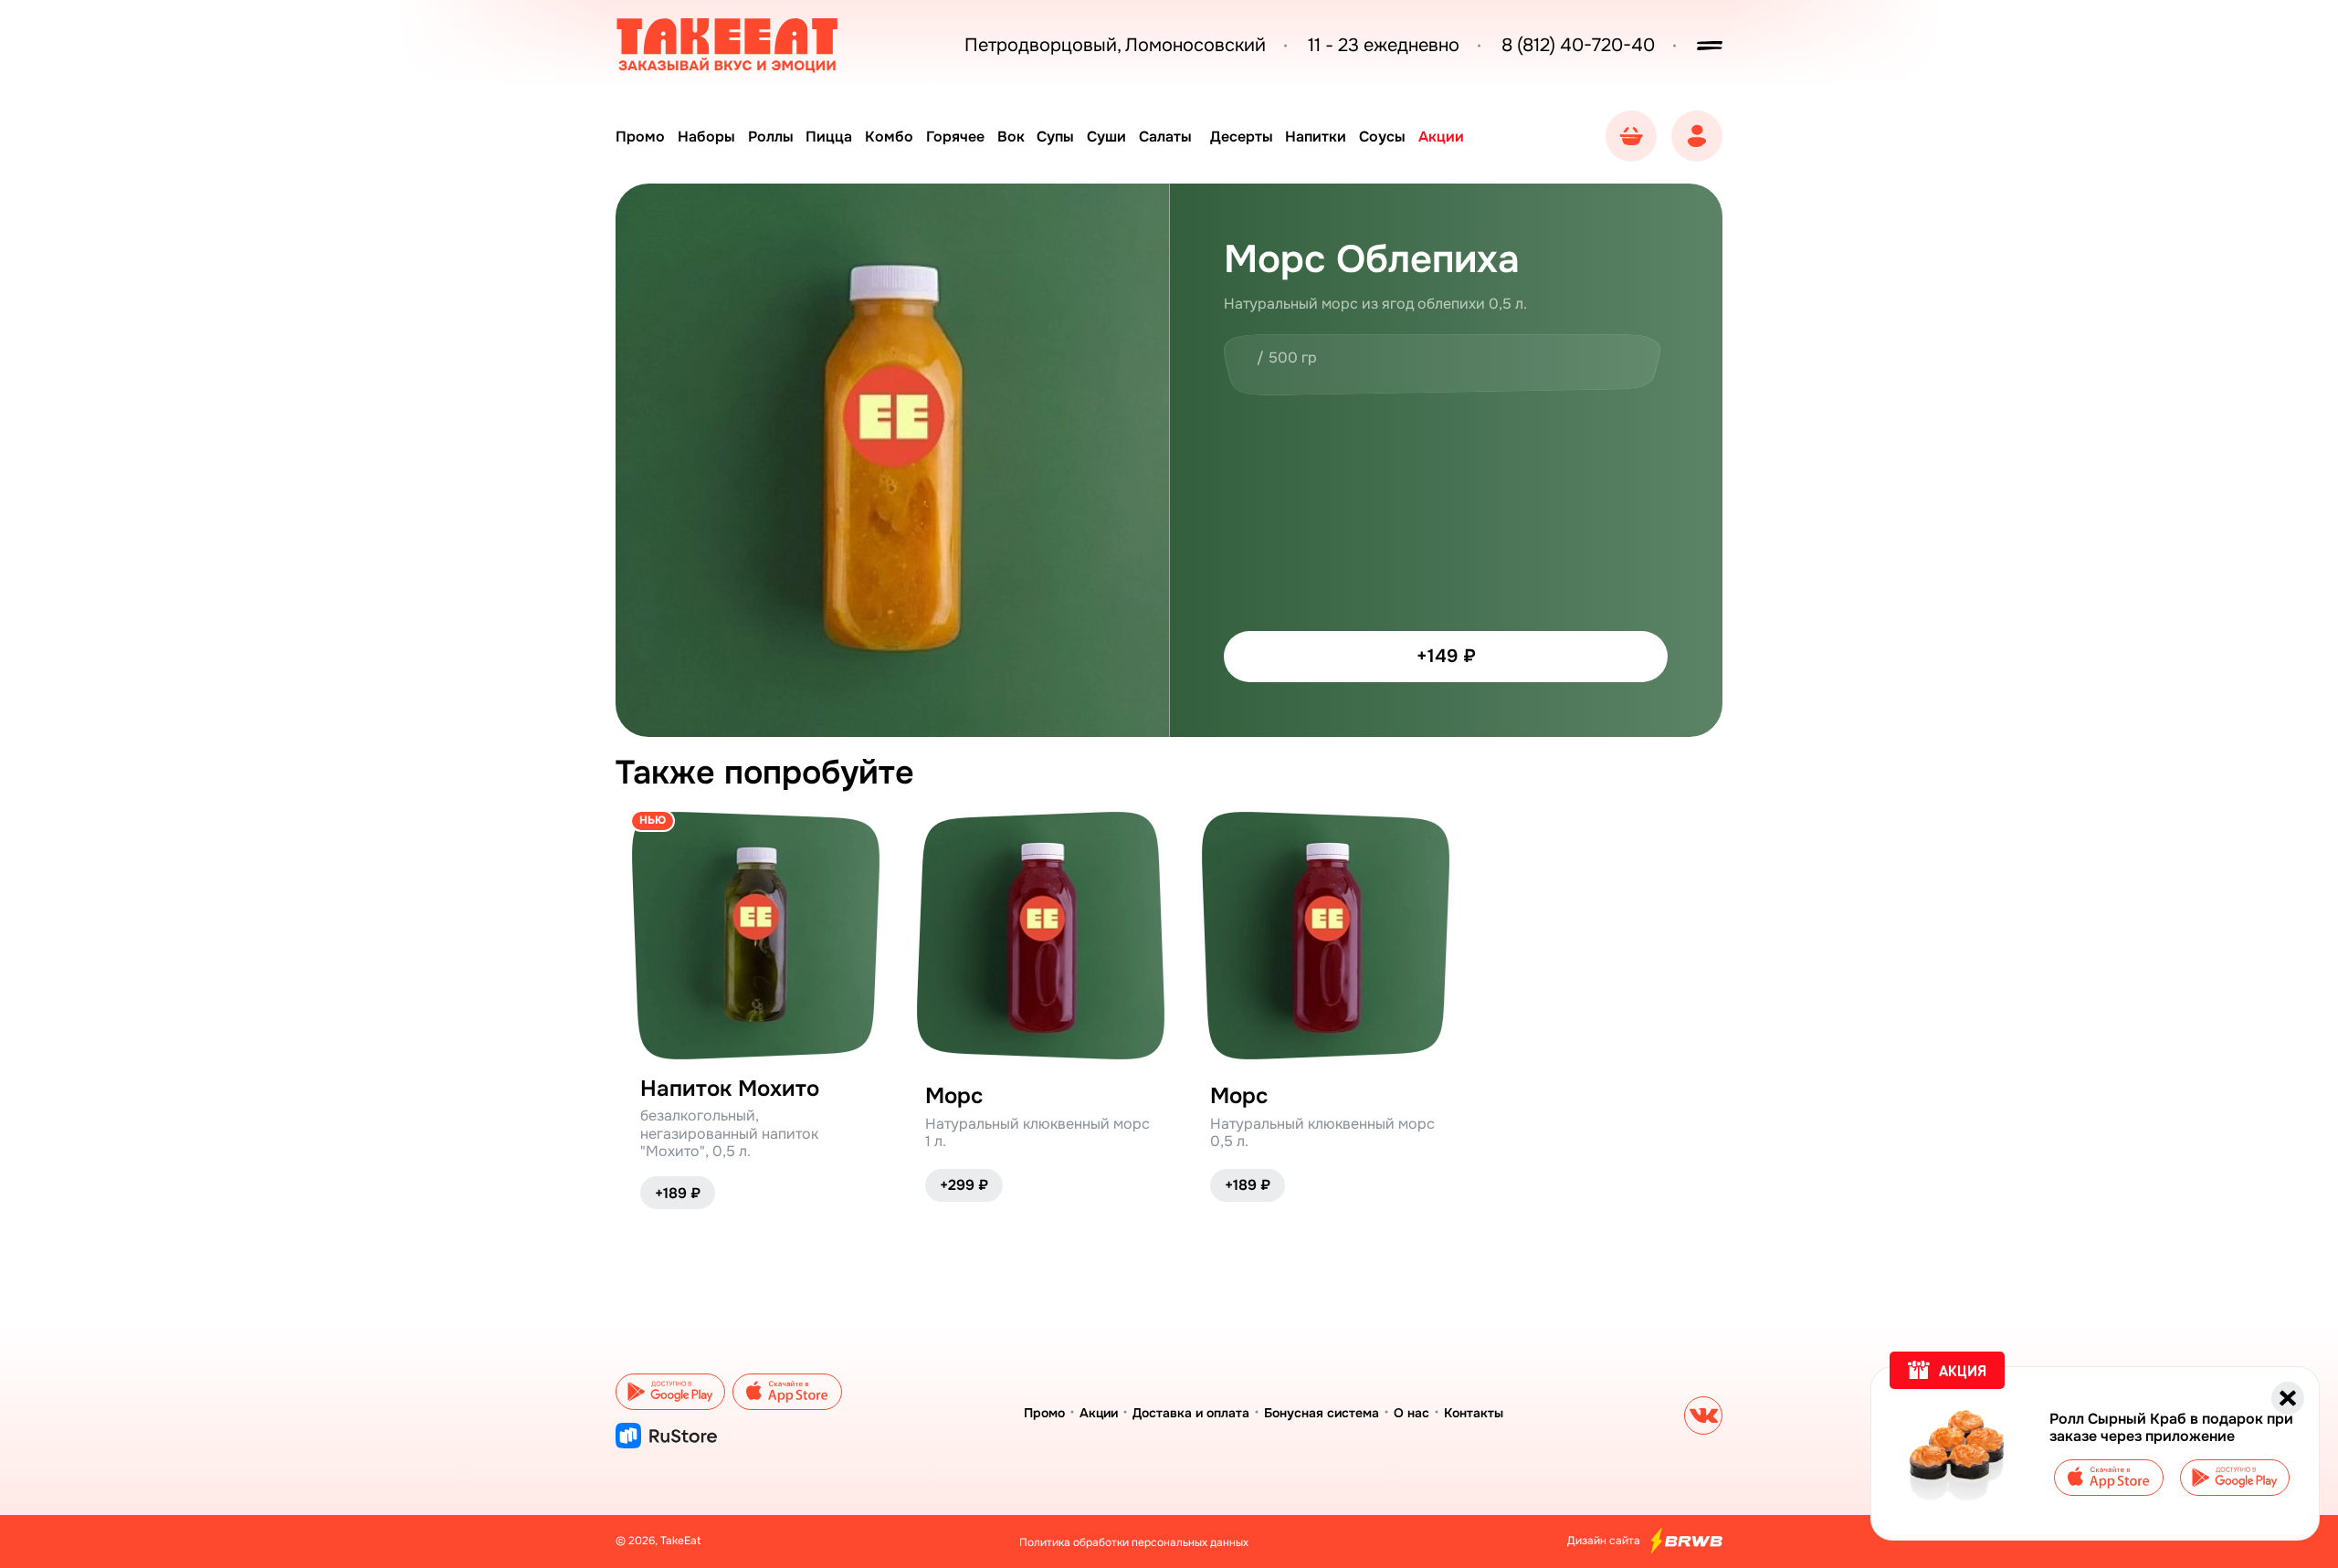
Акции (1441, 137)
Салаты (1165, 137)
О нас (1411, 1413)
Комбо (889, 137)
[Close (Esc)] (2288, 1398)
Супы (1055, 137)
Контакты (1474, 1413)
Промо (640, 137)
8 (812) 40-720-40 (1578, 46)
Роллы (771, 137)
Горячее (955, 137)
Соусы (1382, 137)
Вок (1011, 137)
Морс (954, 1096)
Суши (1106, 137)
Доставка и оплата (1191, 1413)
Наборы (706, 137)
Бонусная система (1322, 1413)
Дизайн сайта (1604, 1541)
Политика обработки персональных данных (1134, 1542)
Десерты (1242, 137)
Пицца (829, 137)
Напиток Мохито (730, 1089)
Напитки (1316, 137)
